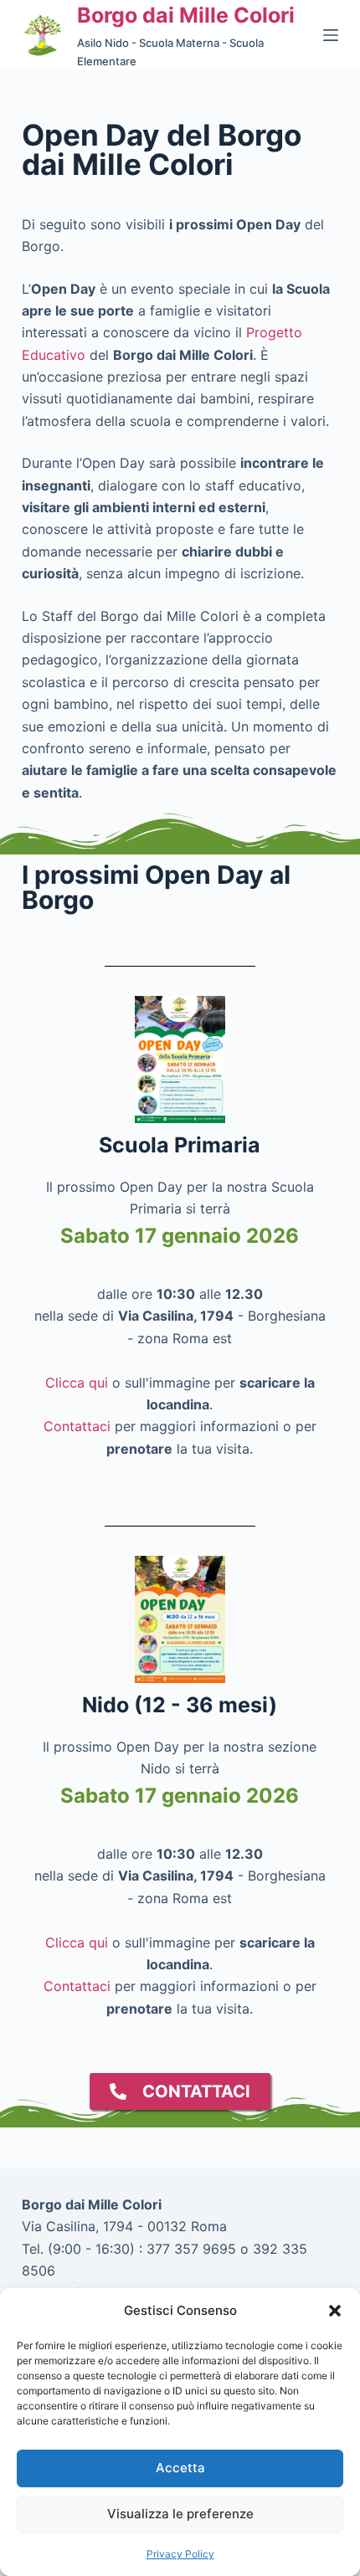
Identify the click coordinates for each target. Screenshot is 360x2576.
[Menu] (331, 35)
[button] (335, 2311)
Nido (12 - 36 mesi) (180, 1705)
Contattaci (77, 1426)
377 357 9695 (191, 2249)
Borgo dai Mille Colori (186, 15)
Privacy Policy (180, 2554)
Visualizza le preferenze (180, 2514)
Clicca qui (77, 1383)
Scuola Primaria (180, 1145)
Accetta (180, 2468)
